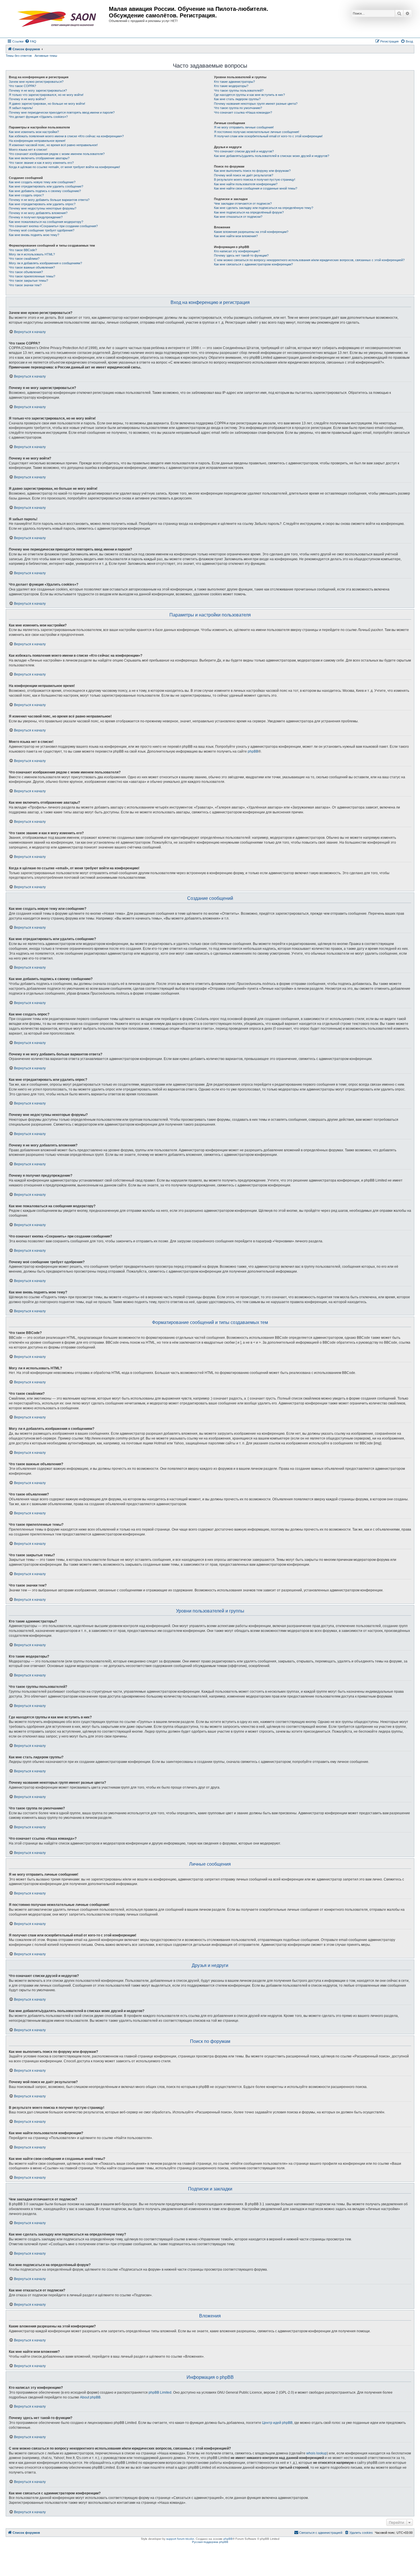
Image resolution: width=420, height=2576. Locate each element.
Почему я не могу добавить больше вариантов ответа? (49, 200)
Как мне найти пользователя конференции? (246, 184)
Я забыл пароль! (21, 108)
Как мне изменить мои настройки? (34, 132)
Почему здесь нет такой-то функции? (241, 255)
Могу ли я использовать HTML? (32, 254)
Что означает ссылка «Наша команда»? (243, 112)
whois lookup (317, 2453)
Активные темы (46, 56)
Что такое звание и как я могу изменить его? (41, 163)
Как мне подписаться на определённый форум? (249, 212)
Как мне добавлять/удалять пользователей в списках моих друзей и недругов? (272, 156)
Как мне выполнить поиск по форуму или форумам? (252, 171)
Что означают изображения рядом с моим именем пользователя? (57, 154)
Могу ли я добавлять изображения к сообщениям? (45, 263)
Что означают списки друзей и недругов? (244, 151)
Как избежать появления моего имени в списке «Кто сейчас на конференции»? (66, 136)
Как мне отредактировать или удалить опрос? (42, 204)
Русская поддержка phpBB (210, 2542)
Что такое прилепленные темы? (32, 276)
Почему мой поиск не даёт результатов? (244, 175)
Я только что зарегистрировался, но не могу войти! (46, 95)
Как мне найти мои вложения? (236, 236)
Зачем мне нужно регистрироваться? (36, 82)
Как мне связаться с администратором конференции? (253, 264)
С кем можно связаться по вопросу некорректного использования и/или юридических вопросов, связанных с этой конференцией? (309, 260)
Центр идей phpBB (277, 2423)
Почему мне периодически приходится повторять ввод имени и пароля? (62, 112)
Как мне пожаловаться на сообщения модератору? (46, 222)
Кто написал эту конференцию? (237, 251)
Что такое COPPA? (22, 86)
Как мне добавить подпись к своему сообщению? (45, 191)
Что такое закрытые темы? (28, 281)
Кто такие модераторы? (231, 86)
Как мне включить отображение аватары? (39, 158)
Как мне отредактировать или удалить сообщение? (46, 186)
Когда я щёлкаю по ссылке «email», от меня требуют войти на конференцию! (64, 167)
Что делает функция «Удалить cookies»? (38, 117)
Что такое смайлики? (24, 259)
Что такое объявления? (26, 272)
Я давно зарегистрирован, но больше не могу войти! (47, 104)
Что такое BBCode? (23, 250)
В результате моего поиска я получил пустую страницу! (255, 180)
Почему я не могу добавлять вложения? (38, 213)
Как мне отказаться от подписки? (238, 217)
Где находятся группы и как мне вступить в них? (249, 95)
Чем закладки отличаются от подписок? (243, 203)
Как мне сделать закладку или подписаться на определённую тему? (264, 208)
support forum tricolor (180, 2539)
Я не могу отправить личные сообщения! (244, 127)
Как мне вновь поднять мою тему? (34, 235)
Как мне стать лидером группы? (237, 99)
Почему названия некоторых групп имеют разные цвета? (256, 104)
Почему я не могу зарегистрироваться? (38, 90)
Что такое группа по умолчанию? (238, 108)
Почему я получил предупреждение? (36, 217)
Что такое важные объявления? (32, 267)
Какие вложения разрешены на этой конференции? (251, 232)
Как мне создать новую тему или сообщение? (42, 182)
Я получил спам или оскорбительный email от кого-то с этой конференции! (268, 136)
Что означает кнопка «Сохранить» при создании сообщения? (53, 226)
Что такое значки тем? (25, 285)
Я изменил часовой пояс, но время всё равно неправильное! (53, 145)
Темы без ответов (19, 56)
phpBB (253, 751)
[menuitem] (31, 41)
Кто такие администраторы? (234, 82)
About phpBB (90, 2397)
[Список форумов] (58, 19)
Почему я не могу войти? (27, 99)
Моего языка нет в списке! (28, 150)
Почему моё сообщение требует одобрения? (42, 230)
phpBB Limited (160, 2392)
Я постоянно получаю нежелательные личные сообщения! (257, 132)
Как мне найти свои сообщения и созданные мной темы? (256, 188)
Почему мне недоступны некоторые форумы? (43, 208)
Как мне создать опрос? (26, 195)
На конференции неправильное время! (37, 141)
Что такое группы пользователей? (239, 90)
